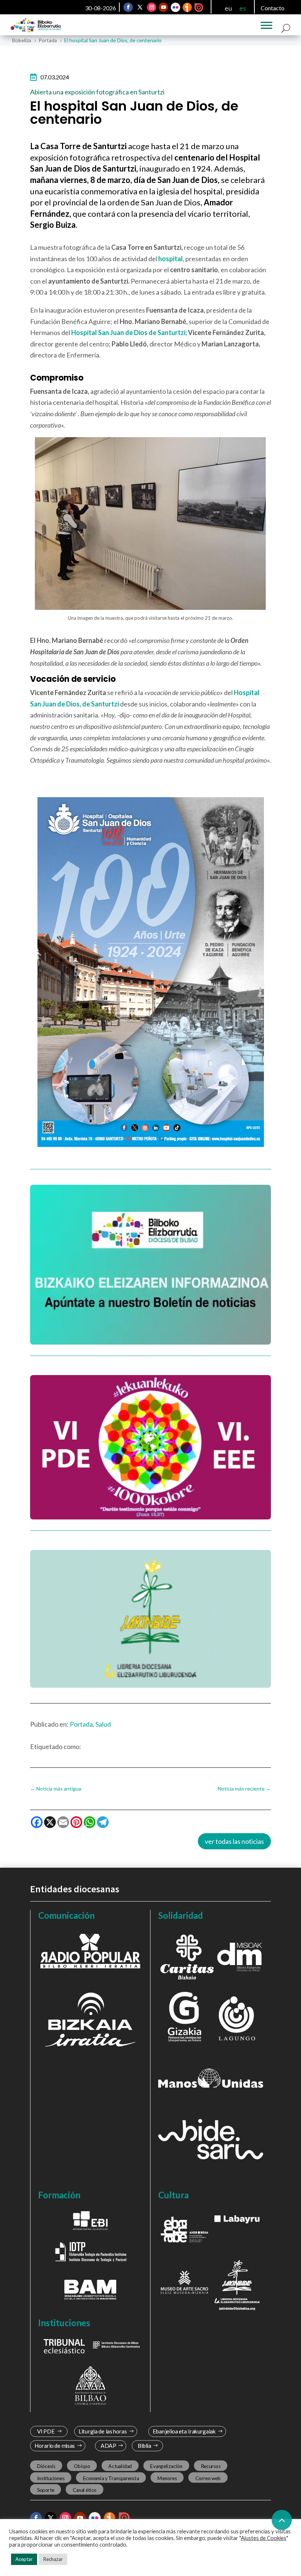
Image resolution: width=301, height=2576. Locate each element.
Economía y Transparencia (111, 2478)
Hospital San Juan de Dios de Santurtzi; (129, 332)
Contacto (273, 8)
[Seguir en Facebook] (128, 7)
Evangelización (166, 2466)
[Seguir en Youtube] (164, 7)
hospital (171, 259)
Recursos (211, 2466)
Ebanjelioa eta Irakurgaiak (184, 2431)
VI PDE (46, 2431)
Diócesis (46, 2466)
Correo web (208, 2478)
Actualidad (120, 2466)
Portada (81, 1724)
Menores (167, 2478)
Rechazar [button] (53, 2559)
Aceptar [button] (24, 2559)
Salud (103, 1724)
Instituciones (51, 2478)
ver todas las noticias (234, 1841)
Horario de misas (55, 2446)
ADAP (108, 2446)
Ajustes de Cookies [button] (264, 2538)
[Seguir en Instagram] (152, 7)
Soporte (46, 2490)
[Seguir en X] (140, 7)
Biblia (144, 2446)
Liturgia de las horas (103, 2431)
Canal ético (85, 2490)
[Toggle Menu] (266, 25)
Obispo (82, 2466)
